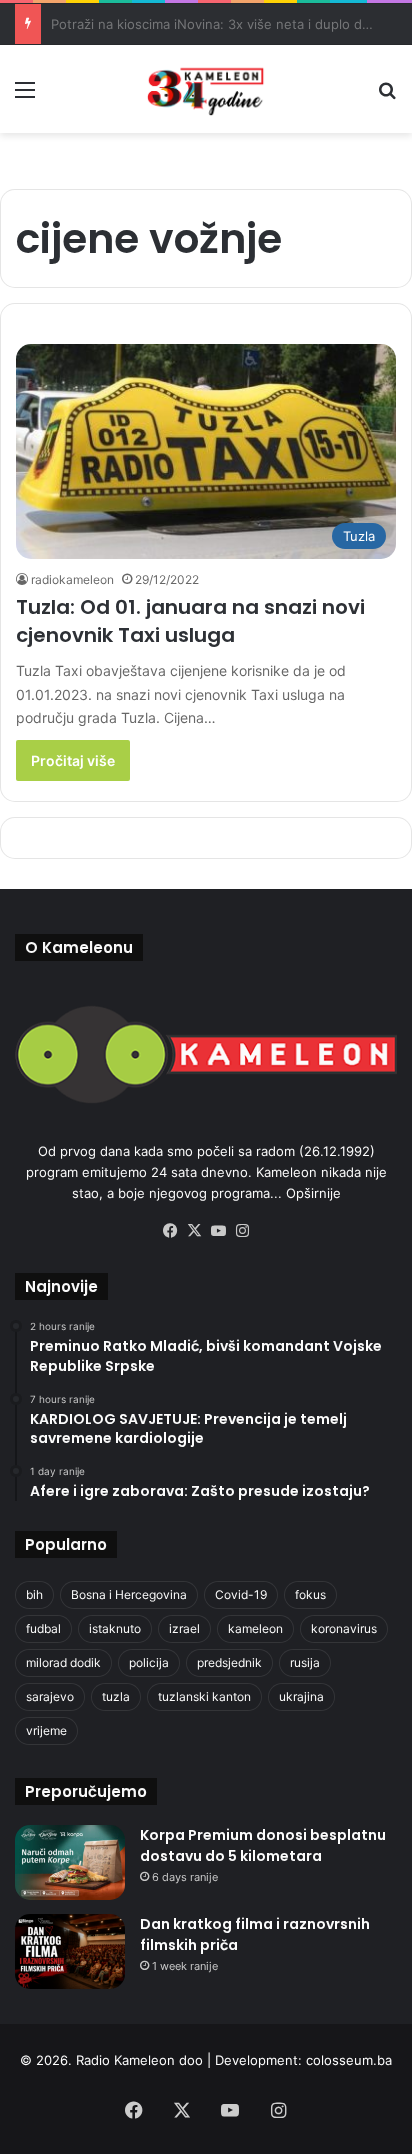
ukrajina (301, 1696)
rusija (305, 1662)
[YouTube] (218, 1231)
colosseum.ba (349, 2060)
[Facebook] (170, 1231)
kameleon (255, 1628)
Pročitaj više (73, 760)
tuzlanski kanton (204, 1696)
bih (34, 1594)
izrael (184, 1628)
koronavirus (344, 1628)
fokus (310, 1594)
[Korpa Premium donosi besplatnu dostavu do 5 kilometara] (70, 1862)
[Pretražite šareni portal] (387, 96)
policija (149, 1662)
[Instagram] (242, 1231)
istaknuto (115, 1628)
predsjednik (229, 1662)
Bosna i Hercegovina (129, 1594)
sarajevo (50, 1696)
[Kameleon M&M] (206, 89)
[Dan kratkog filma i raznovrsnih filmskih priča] (70, 1951)
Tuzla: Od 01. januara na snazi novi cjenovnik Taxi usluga (190, 621)
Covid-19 (241, 1594)
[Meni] (25, 96)
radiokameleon (72, 579)
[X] (194, 1231)
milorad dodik (63, 1662)
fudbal (43, 1628)
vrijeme (46, 1730)
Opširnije (313, 1193)
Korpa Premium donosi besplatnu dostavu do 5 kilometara (263, 1845)
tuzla (116, 1696)
